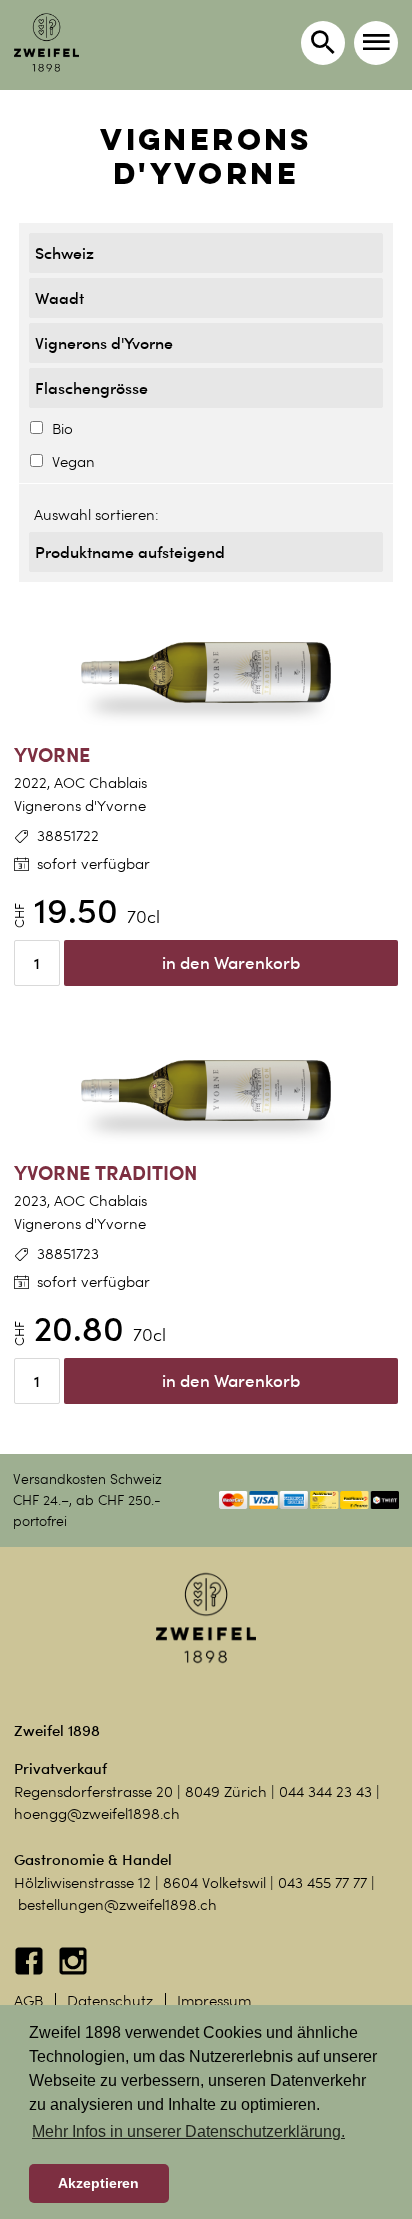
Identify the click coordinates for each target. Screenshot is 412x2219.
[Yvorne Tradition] (206, 1091)
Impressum (214, 2001)
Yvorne (52, 754)
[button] (376, 43)
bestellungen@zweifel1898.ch (117, 1905)
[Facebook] (31, 1971)
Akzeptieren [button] (98, 2183)
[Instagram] (73, 1971)
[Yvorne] (206, 673)
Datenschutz (110, 2001)
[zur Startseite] (46, 42)
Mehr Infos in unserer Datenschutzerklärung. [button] (188, 2131)
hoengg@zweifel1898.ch (97, 1814)
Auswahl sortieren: (96, 515)
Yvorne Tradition (105, 1172)
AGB (28, 2001)
